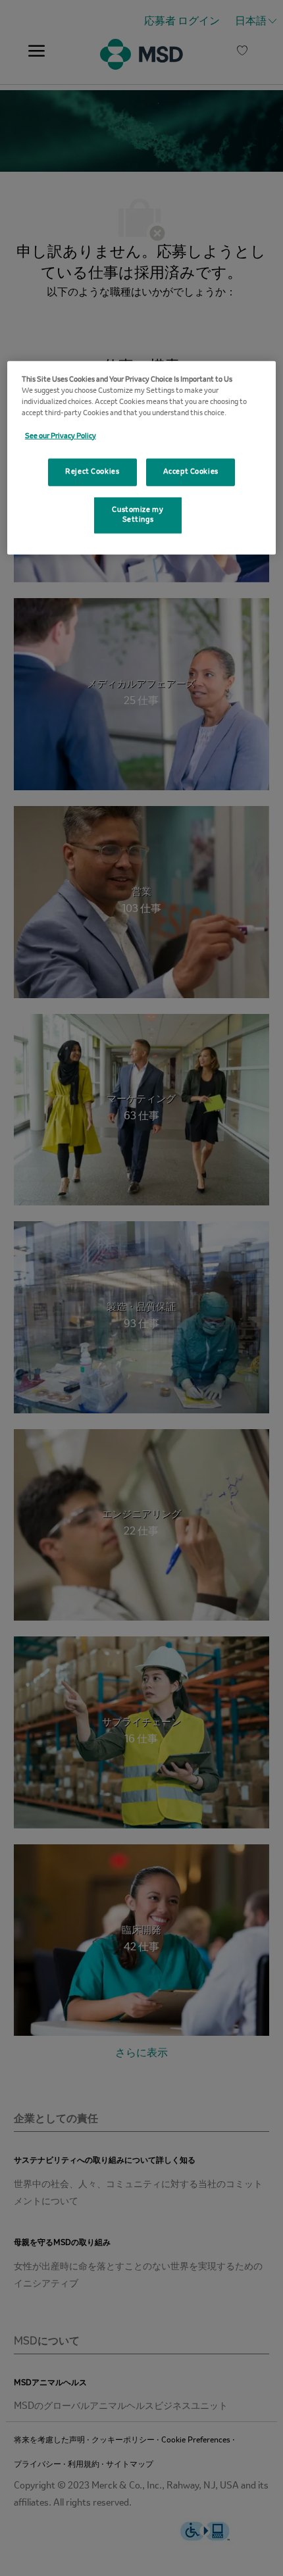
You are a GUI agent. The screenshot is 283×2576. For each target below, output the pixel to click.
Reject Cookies (92, 471)
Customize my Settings (138, 515)
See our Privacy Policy (61, 436)
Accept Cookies (191, 471)
